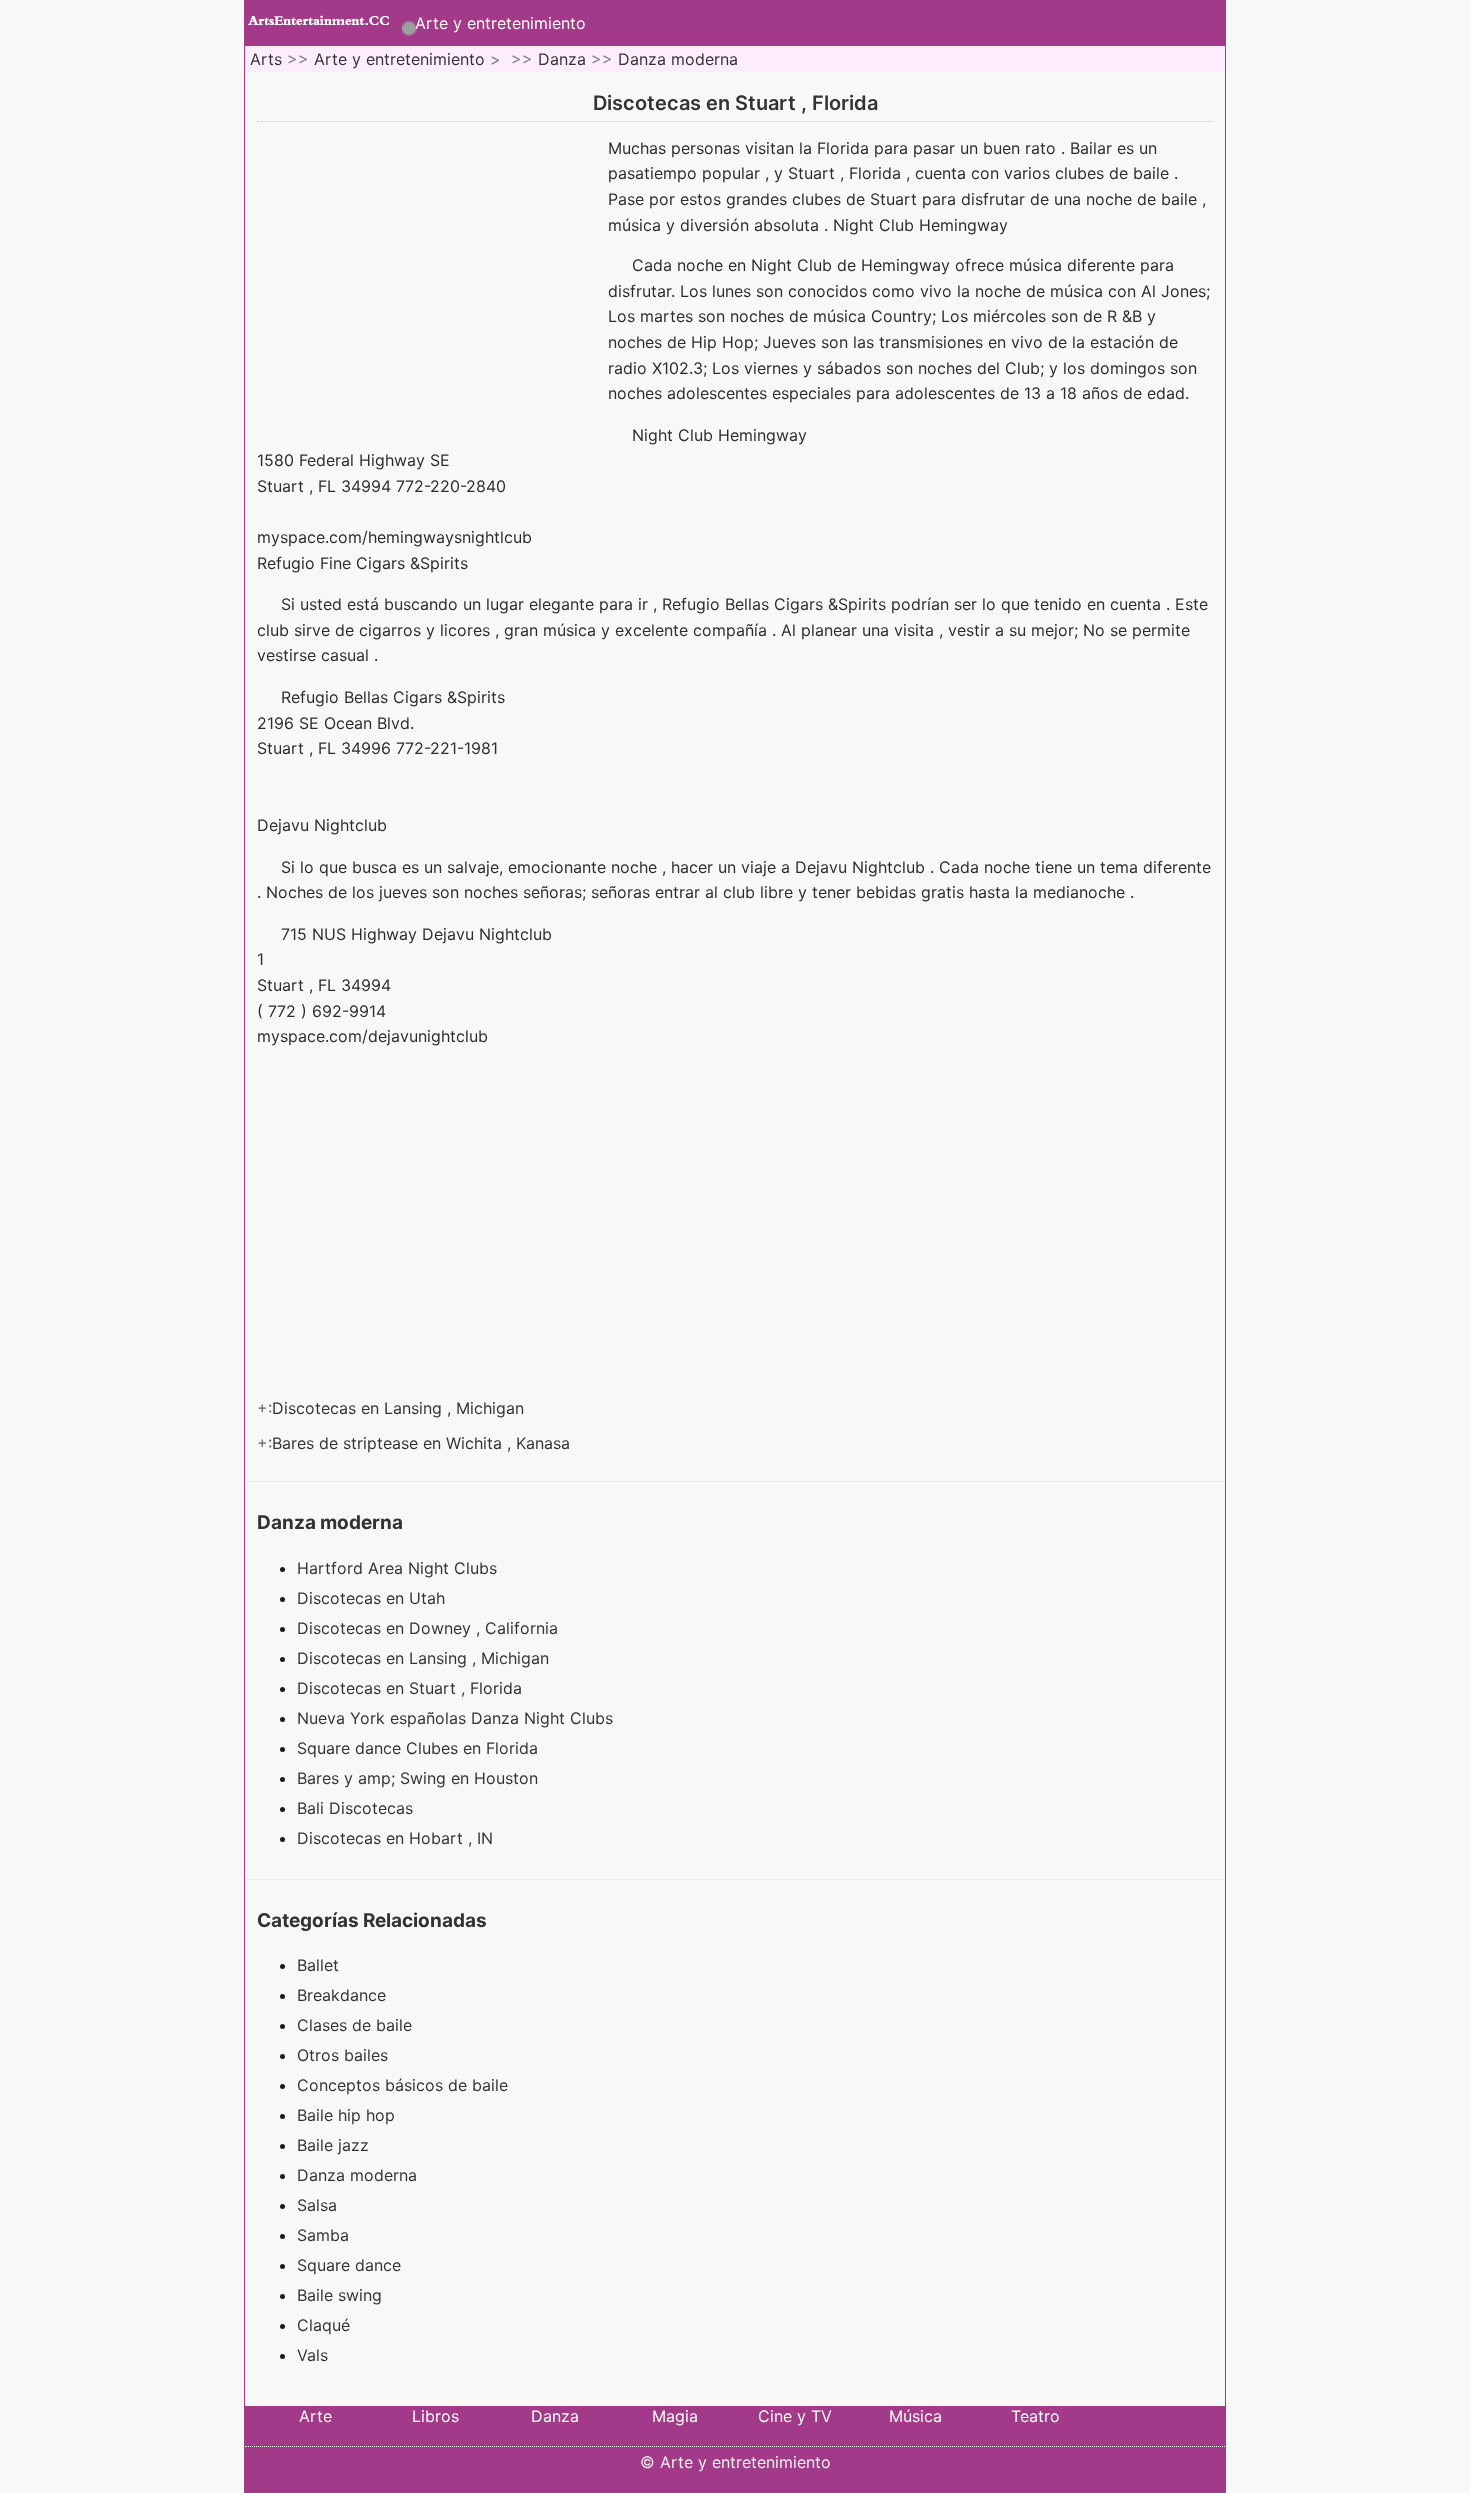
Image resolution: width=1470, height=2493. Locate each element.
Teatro (1035, 2416)
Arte (315, 2416)
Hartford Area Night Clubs (399, 1568)
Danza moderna (678, 59)
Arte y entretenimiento (500, 23)
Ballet (318, 1965)
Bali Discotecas (357, 1808)
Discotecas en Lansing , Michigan (400, 1408)
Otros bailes (342, 2055)
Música (915, 2416)
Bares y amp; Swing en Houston (420, 1778)
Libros (435, 2416)
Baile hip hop (346, 2115)
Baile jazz (333, 2145)
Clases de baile (354, 2025)
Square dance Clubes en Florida (420, 1748)
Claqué (323, 2325)
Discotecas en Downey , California (430, 1628)
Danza (562, 59)
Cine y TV (795, 2416)
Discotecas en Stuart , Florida (412, 1688)
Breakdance (341, 1995)
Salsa (317, 2205)
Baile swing (339, 2295)
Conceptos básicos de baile (402, 2085)
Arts (266, 59)
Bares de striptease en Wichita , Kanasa (423, 1443)
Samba (323, 2235)
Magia (675, 2416)
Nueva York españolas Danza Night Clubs (457, 1718)
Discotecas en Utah (373, 1598)
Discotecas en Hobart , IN (397, 1838)
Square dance (349, 2265)
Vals (312, 2355)
